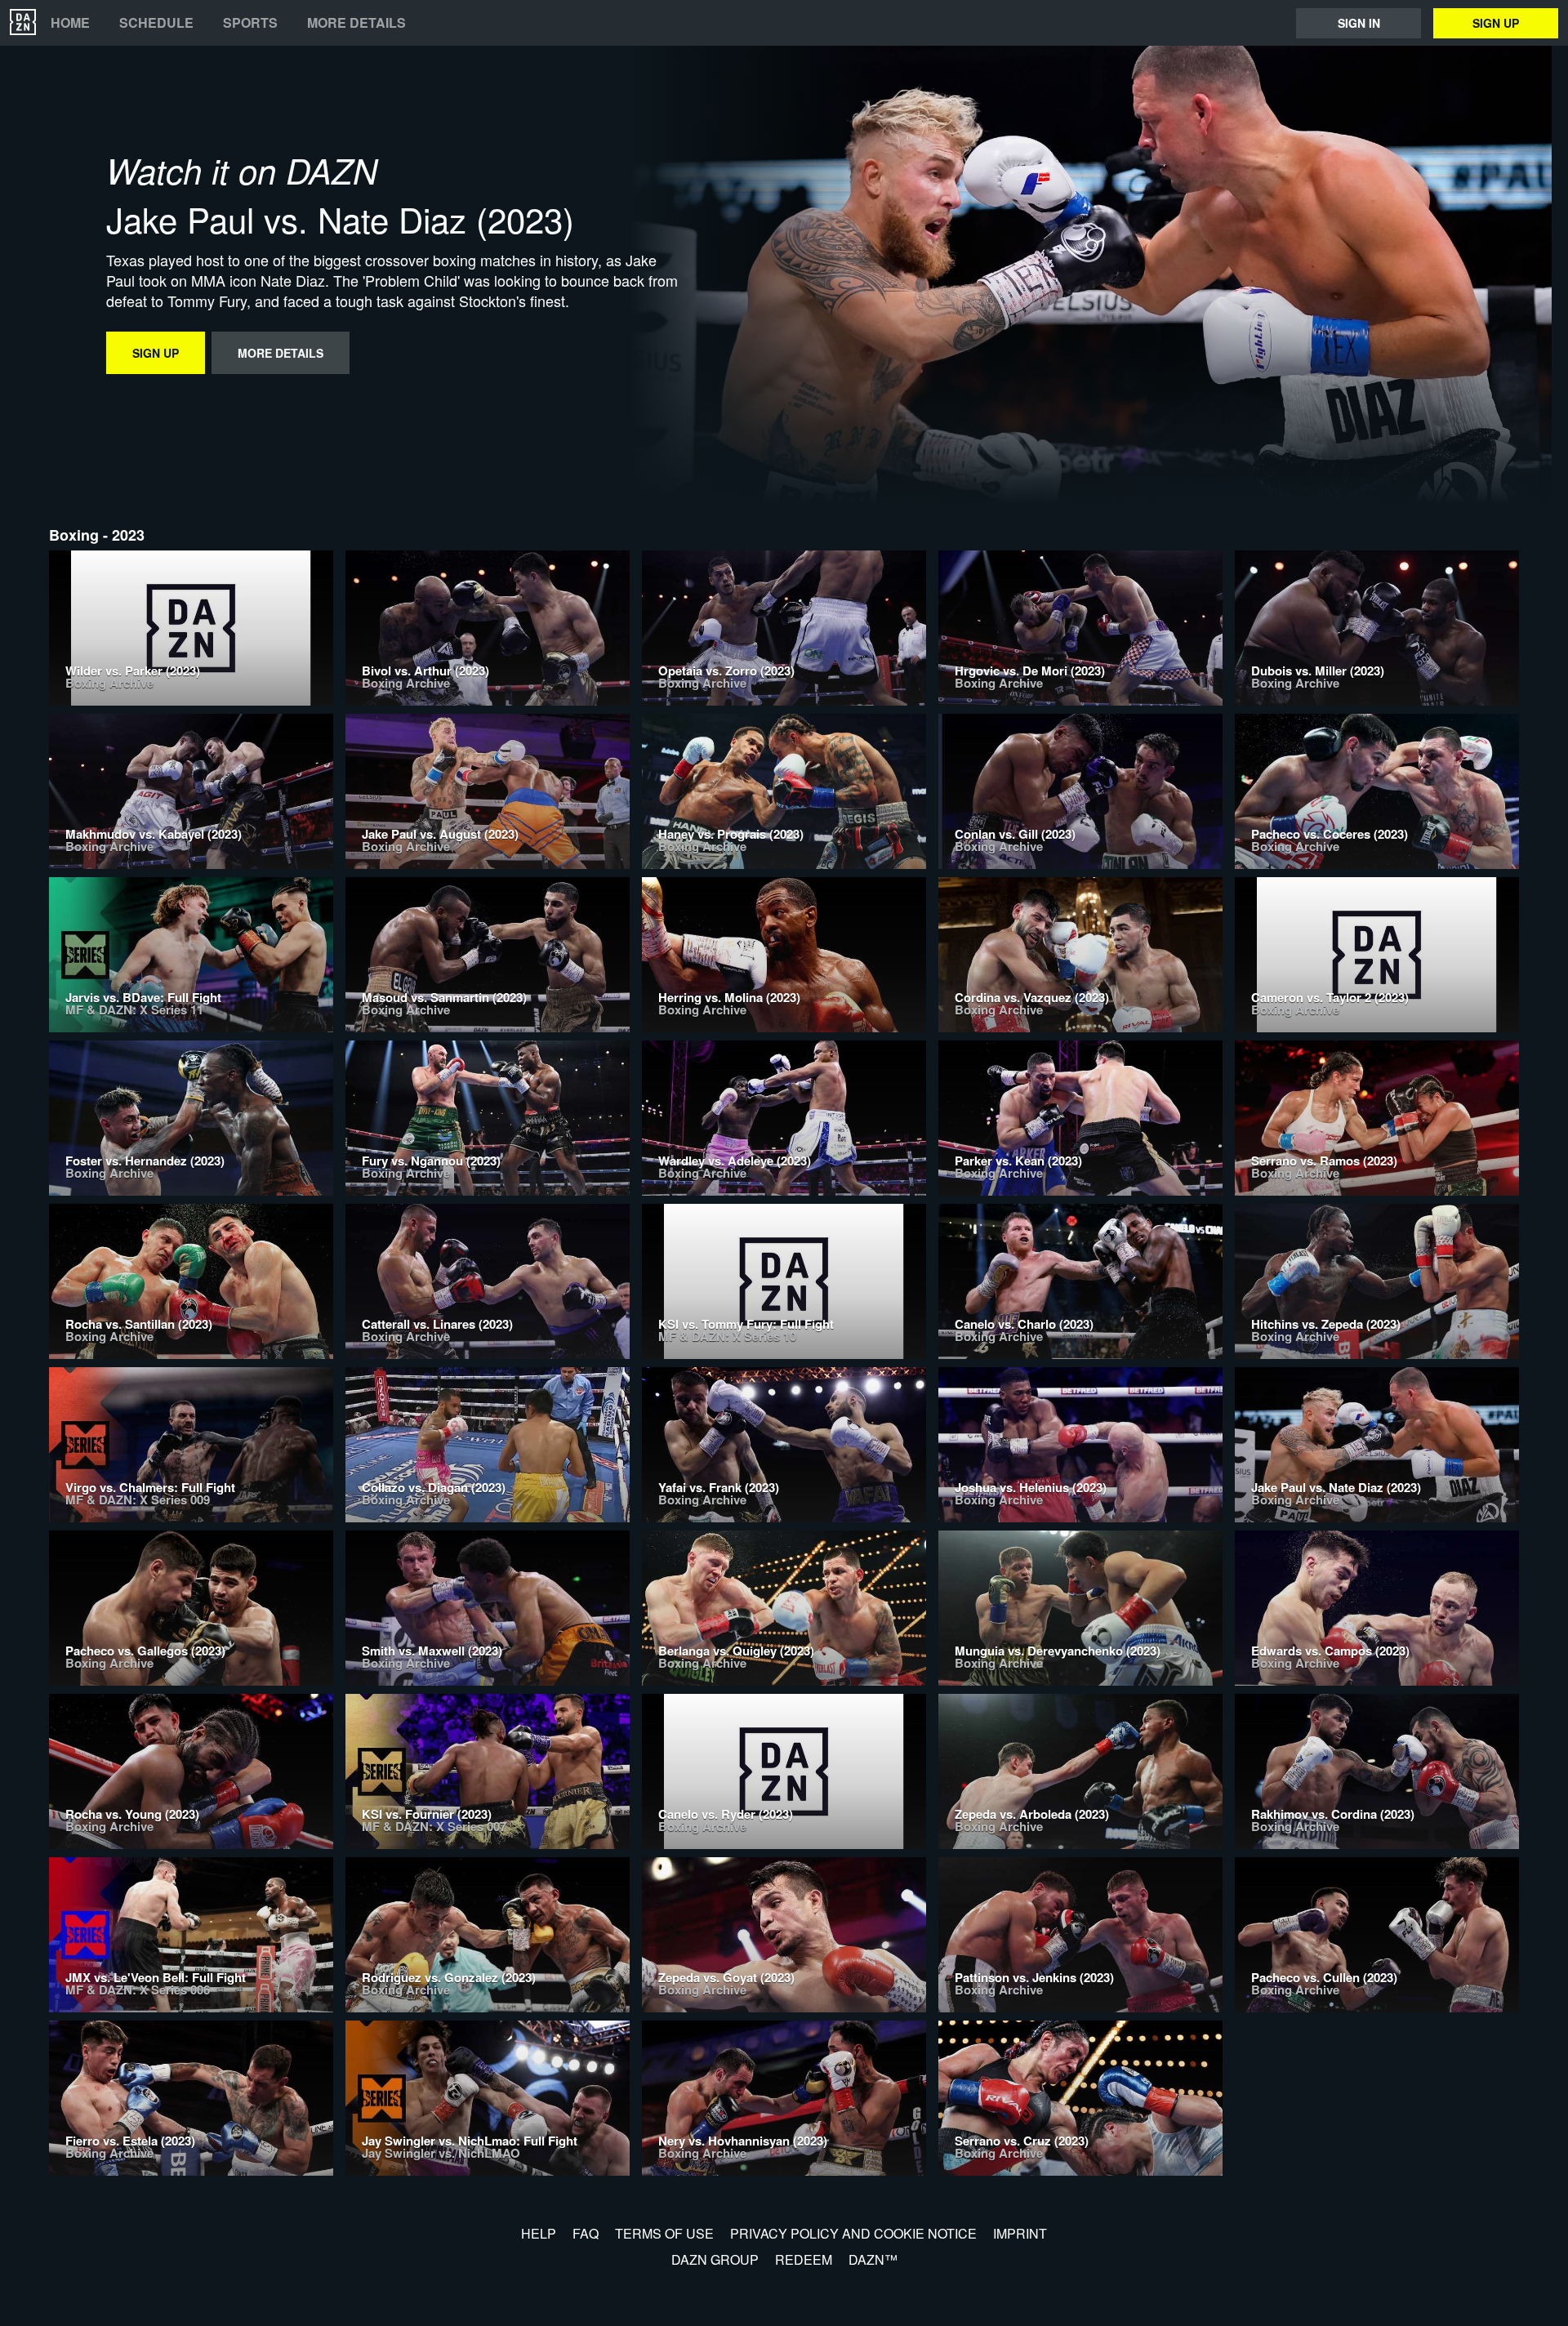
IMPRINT (1020, 2233)
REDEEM (804, 2259)
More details (356, 23)
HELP (539, 2233)
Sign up (1496, 23)
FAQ (586, 2233)
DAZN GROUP (715, 2259)
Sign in (1359, 23)
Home (70, 23)
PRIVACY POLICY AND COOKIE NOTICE (853, 2233)
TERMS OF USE (664, 2233)
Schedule (156, 23)
